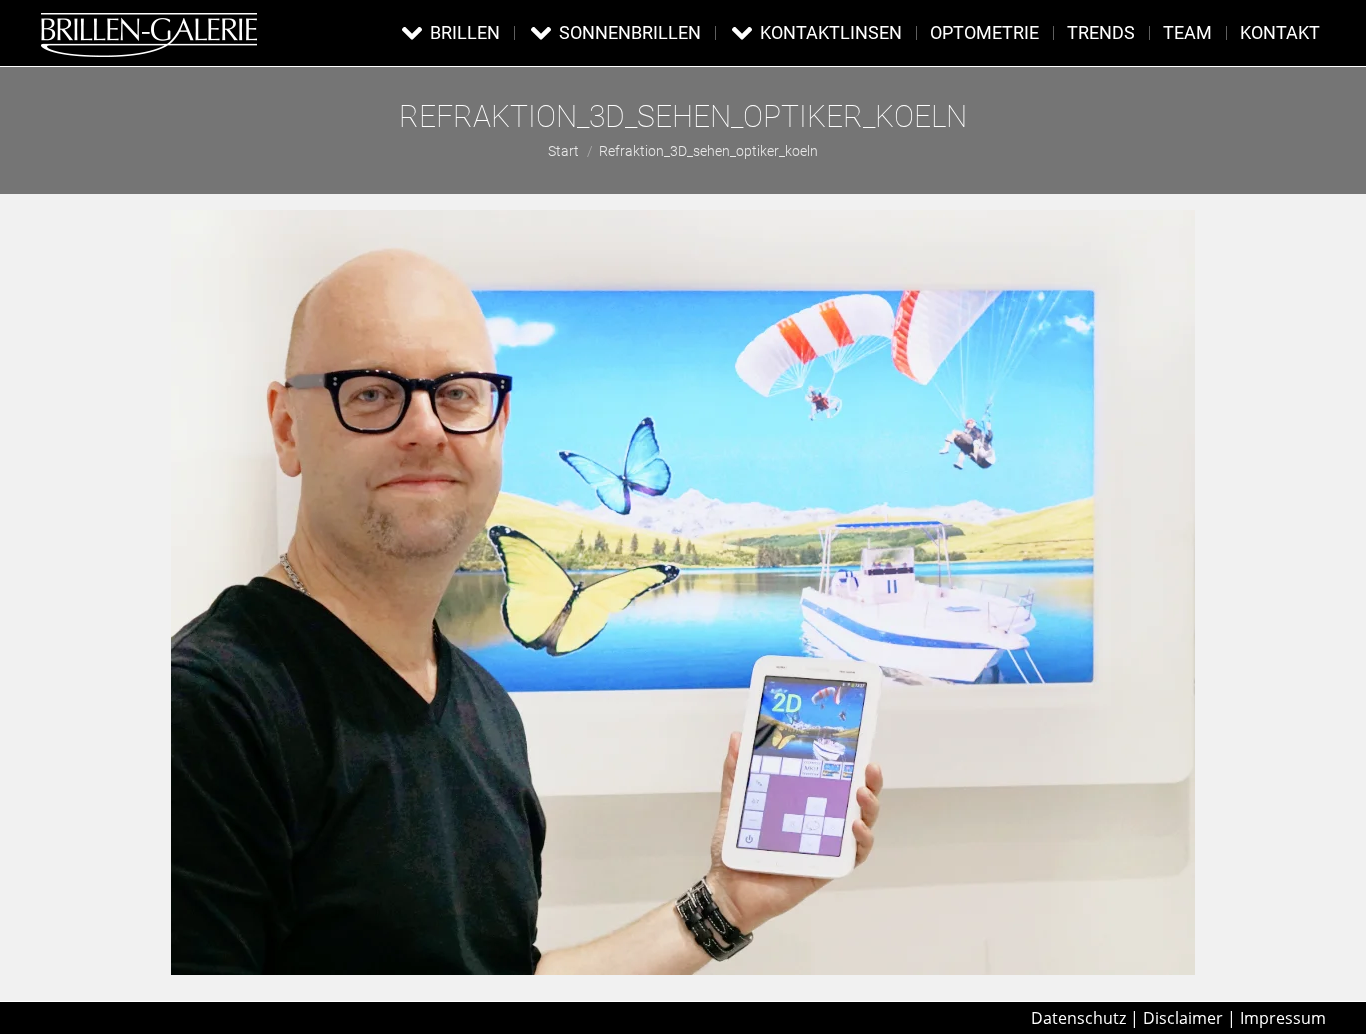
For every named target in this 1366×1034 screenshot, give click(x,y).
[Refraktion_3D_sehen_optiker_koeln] (683, 592)
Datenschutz (1078, 1018)
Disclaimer (1183, 1018)
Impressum (1283, 1018)
